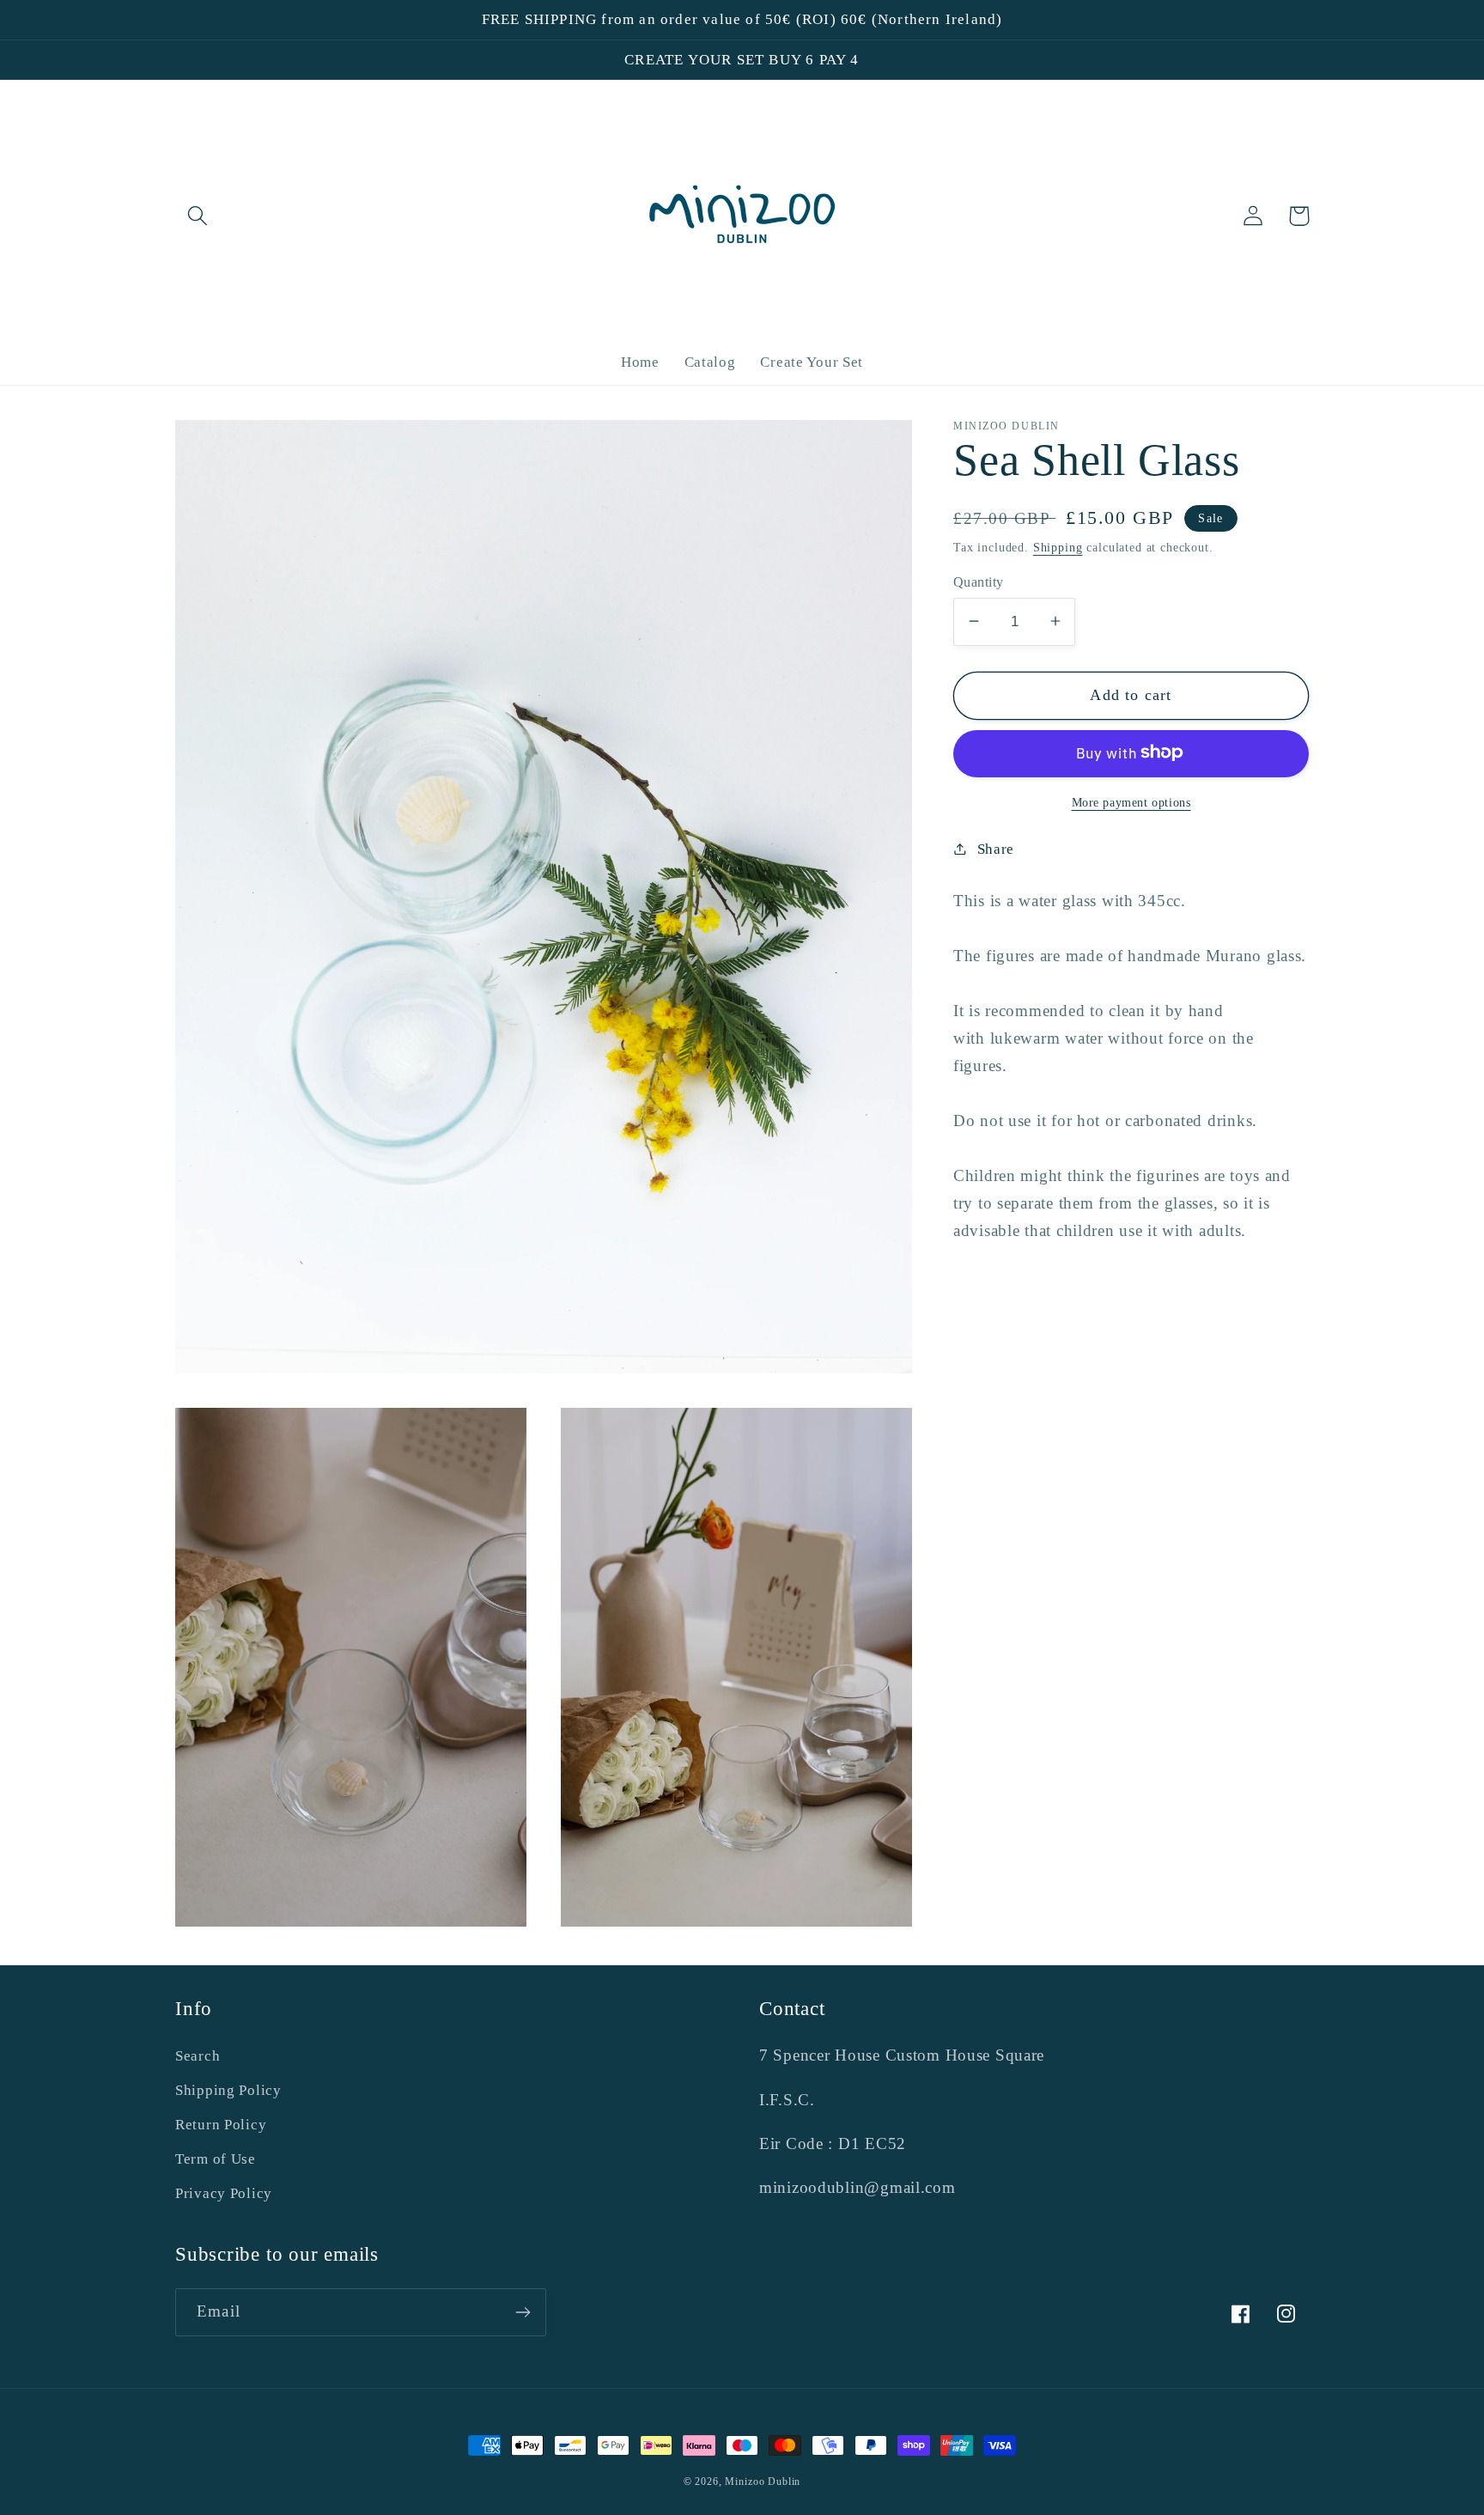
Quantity (979, 581)
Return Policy (221, 2125)
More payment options (1131, 801)
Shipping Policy (228, 2090)
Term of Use (216, 2159)
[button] (198, 216)
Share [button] (996, 848)
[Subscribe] (523, 2312)
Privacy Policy (224, 2193)
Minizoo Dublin (763, 2482)
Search (198, 2056)
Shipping (1058, 546)
